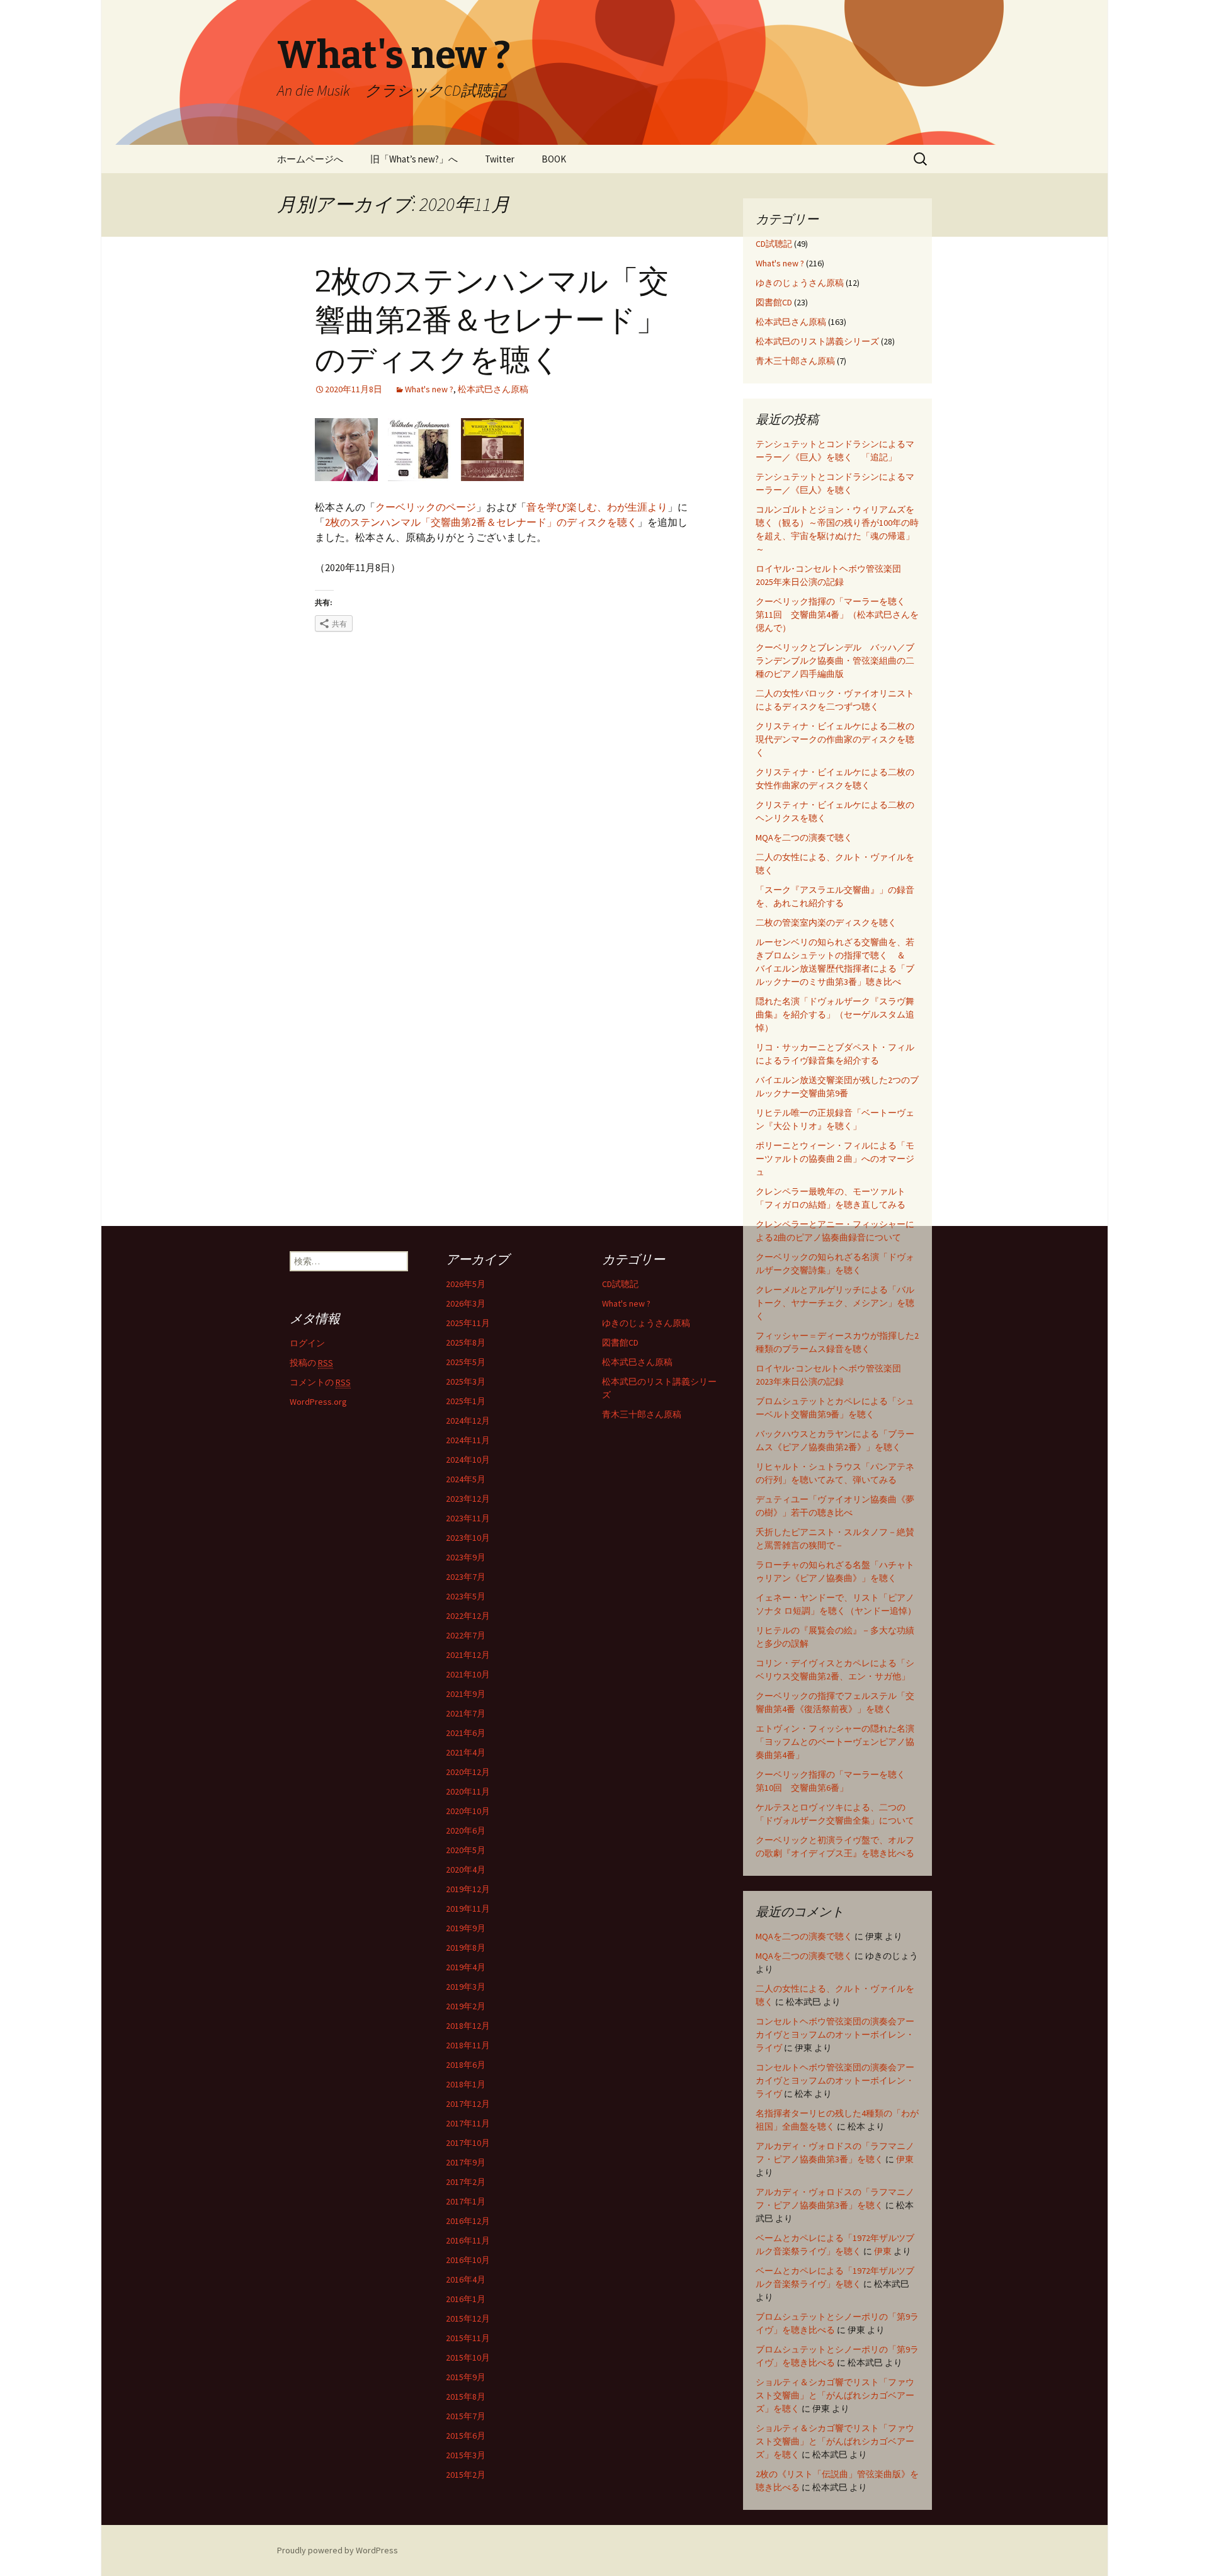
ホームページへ (310, 159)
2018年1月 (466, 2084)
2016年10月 (468, 2260)
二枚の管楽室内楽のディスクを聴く (826, 922)
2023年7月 (466, 1577)
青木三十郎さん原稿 (795, 361)
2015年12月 (468, 2318)
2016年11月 (468, 2240)
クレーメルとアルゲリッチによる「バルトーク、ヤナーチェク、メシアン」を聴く (835, 1303)
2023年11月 (468, 1518)
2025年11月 (468, 1323)
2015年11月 (468, 2338)
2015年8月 (466, 2397)
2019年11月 (468, 1909)
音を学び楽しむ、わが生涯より (597, 507)
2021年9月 (466, 1694)
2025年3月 (466, 1382)
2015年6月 (466, 2436)
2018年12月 (468, 2026)
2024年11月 (468, 1440)
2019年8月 (466, 1948)
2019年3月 (466, 1987)
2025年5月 (466, 1362)
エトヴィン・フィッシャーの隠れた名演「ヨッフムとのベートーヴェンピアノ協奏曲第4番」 (835, 1742)
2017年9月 (466, 2162)
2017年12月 (468, 2104)
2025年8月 (466, 1342)
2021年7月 (466, 1713)
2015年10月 (468, 2358)
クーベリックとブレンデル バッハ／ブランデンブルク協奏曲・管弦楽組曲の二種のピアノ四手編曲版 (835, 661)
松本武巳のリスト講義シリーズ (817, 341)
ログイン (307, 1343)
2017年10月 (468, 2143)
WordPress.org (318, 1402)
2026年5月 (466, 1284)
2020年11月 (468, 1791)
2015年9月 (466, 2377)
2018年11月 (468, 2045)
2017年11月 (468, 2123)
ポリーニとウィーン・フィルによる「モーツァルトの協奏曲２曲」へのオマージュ (835, 1159)
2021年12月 (468, 1655)
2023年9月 (466, 1557)
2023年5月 (466, 1596)
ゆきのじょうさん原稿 (800, 283)
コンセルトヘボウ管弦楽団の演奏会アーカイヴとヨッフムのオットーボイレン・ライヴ (835, 2034)
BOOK (554, 159)
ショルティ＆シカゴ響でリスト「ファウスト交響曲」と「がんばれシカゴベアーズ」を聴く (835, 2395)
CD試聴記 (774, 244)
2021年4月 (466, 1752)
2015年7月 (466, 2416)
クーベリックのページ (426, 507)
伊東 (905, 2159)
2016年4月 (466, 2279)
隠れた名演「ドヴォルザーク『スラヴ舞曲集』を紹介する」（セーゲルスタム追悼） (835, 1014)
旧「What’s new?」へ (414, 159)
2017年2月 (466, 2182)
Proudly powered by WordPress (338, 2550)
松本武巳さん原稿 (493, 389)
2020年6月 (466, 1830)
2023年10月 (468, 1538)
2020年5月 (466, 1850)
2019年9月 (466, 1928)
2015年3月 (466, 2455)
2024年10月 (468, 1460)
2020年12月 (468, 1772)
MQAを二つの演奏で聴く (804, 837)
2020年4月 (466, 1870)
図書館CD (774, 302)
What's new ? (429, 389)
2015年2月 (466, 2475)
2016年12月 (468, 2221)
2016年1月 (466, 2299)
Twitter (500, 159)
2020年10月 (468, 1811)
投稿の (311, 1363)
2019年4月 (466, 1967)
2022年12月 (468, 1616)
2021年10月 (468, 1674)
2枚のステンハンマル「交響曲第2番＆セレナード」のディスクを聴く (492, 321)
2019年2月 (466, 2006)
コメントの (320, 1382)
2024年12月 (468, 1421)
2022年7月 (466, 1635)
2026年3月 (466, 1303)
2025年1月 (466, 1401)
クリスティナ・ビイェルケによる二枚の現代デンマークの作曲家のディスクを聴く (835, 739)
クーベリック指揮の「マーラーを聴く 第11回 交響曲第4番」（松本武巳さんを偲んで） (837, 615)
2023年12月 (468, 1499)
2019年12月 (468, 1889)
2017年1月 (466, 2201)
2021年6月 (466, 1733)
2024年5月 (466, 1479)
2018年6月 (466, 2065)
